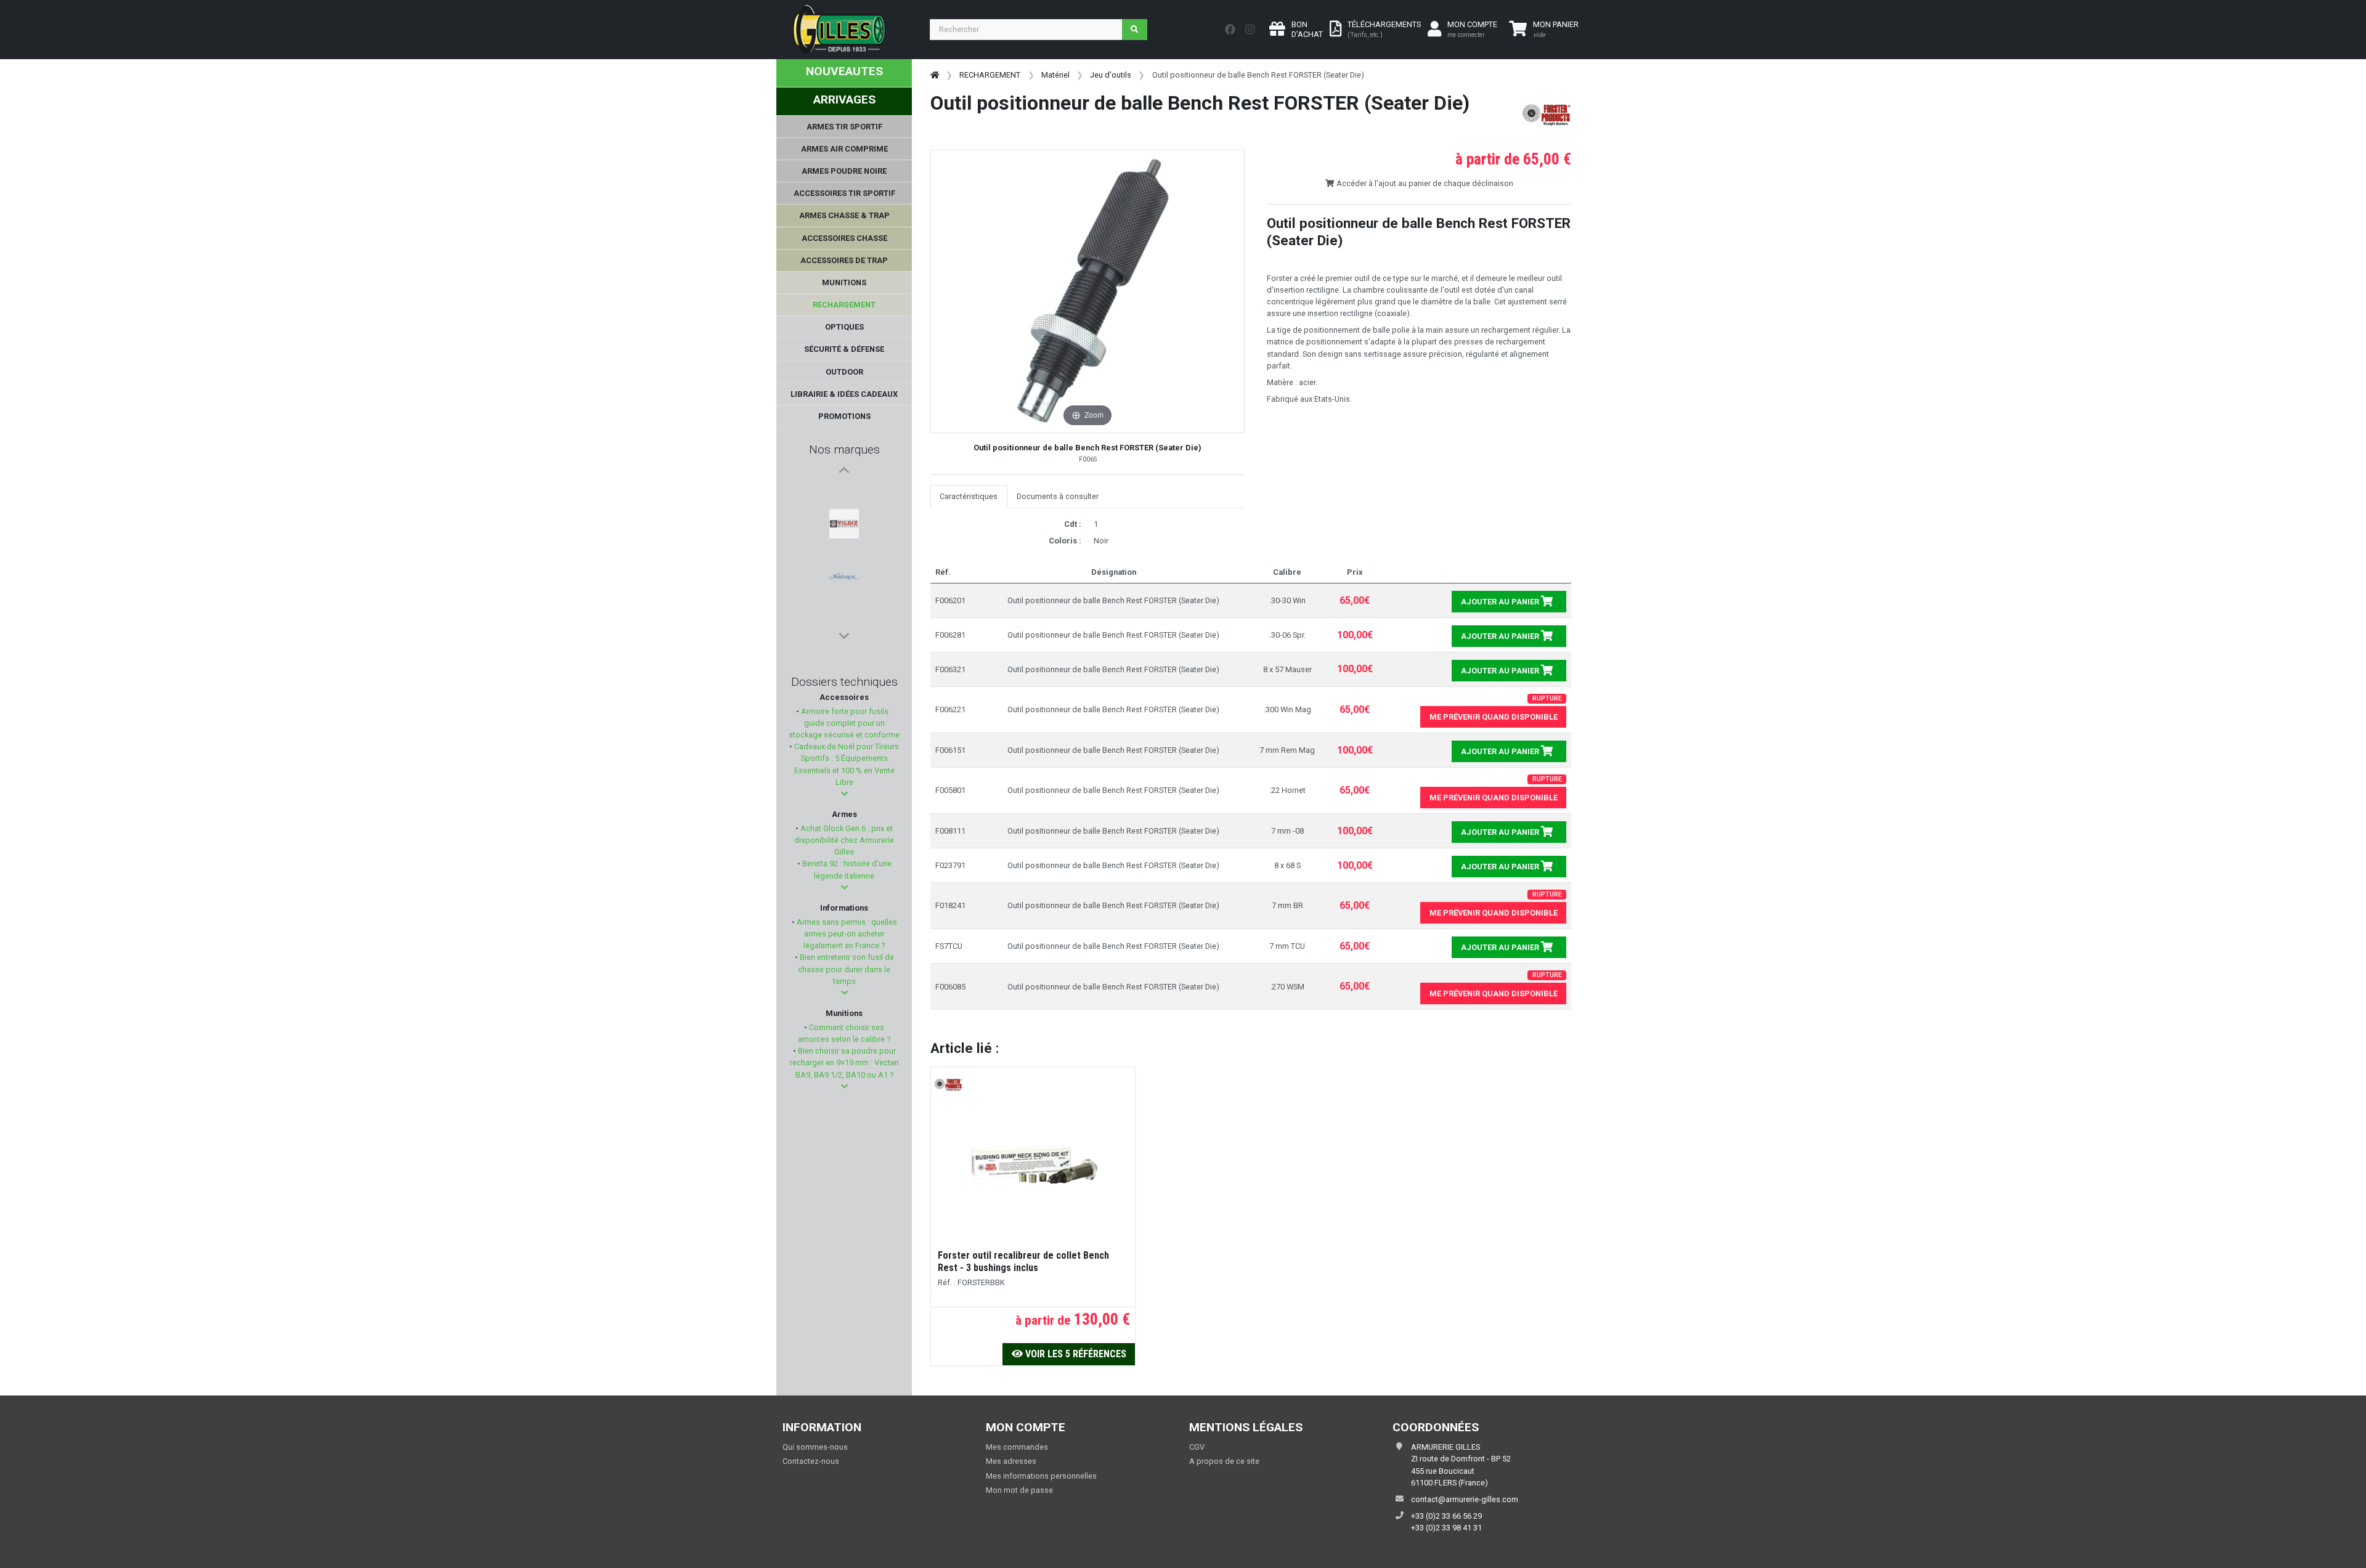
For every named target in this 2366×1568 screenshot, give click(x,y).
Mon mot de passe (1019, 1490)
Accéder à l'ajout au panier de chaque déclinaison (1424, 183)
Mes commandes (1017, 1447)
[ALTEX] (844, 582)
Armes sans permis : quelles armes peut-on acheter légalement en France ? (846, 934)
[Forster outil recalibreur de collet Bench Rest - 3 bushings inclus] (1033, 1168)
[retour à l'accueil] (935, 75)
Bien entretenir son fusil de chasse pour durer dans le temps (846, 969)
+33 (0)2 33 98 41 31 (1446, 1528)
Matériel (1055, 75)
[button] (844, 794)
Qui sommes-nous (815, 1447)
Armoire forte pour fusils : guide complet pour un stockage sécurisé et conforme (844, 723)
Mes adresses (1011, 1461)
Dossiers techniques (844, 682)
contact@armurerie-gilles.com (1465, 1499)
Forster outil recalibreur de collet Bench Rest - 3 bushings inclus (1023, 1261)
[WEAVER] (844, 612)
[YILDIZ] (844, 494)
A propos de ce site (1224, 1461)
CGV (1197, 1447)
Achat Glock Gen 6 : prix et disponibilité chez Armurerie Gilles (844, 840)
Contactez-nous (811, 1461)
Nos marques (844, 449)
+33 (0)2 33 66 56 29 (1446, 1516)
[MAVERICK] (844, 523)
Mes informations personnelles (1041, 1476)
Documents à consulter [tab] (1058, 496)
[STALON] (844, 553)
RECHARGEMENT (990, 75)
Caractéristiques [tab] (969, 496)
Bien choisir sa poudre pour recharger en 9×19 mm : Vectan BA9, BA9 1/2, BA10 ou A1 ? (844, 1062)
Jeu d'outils (1111, 75)
